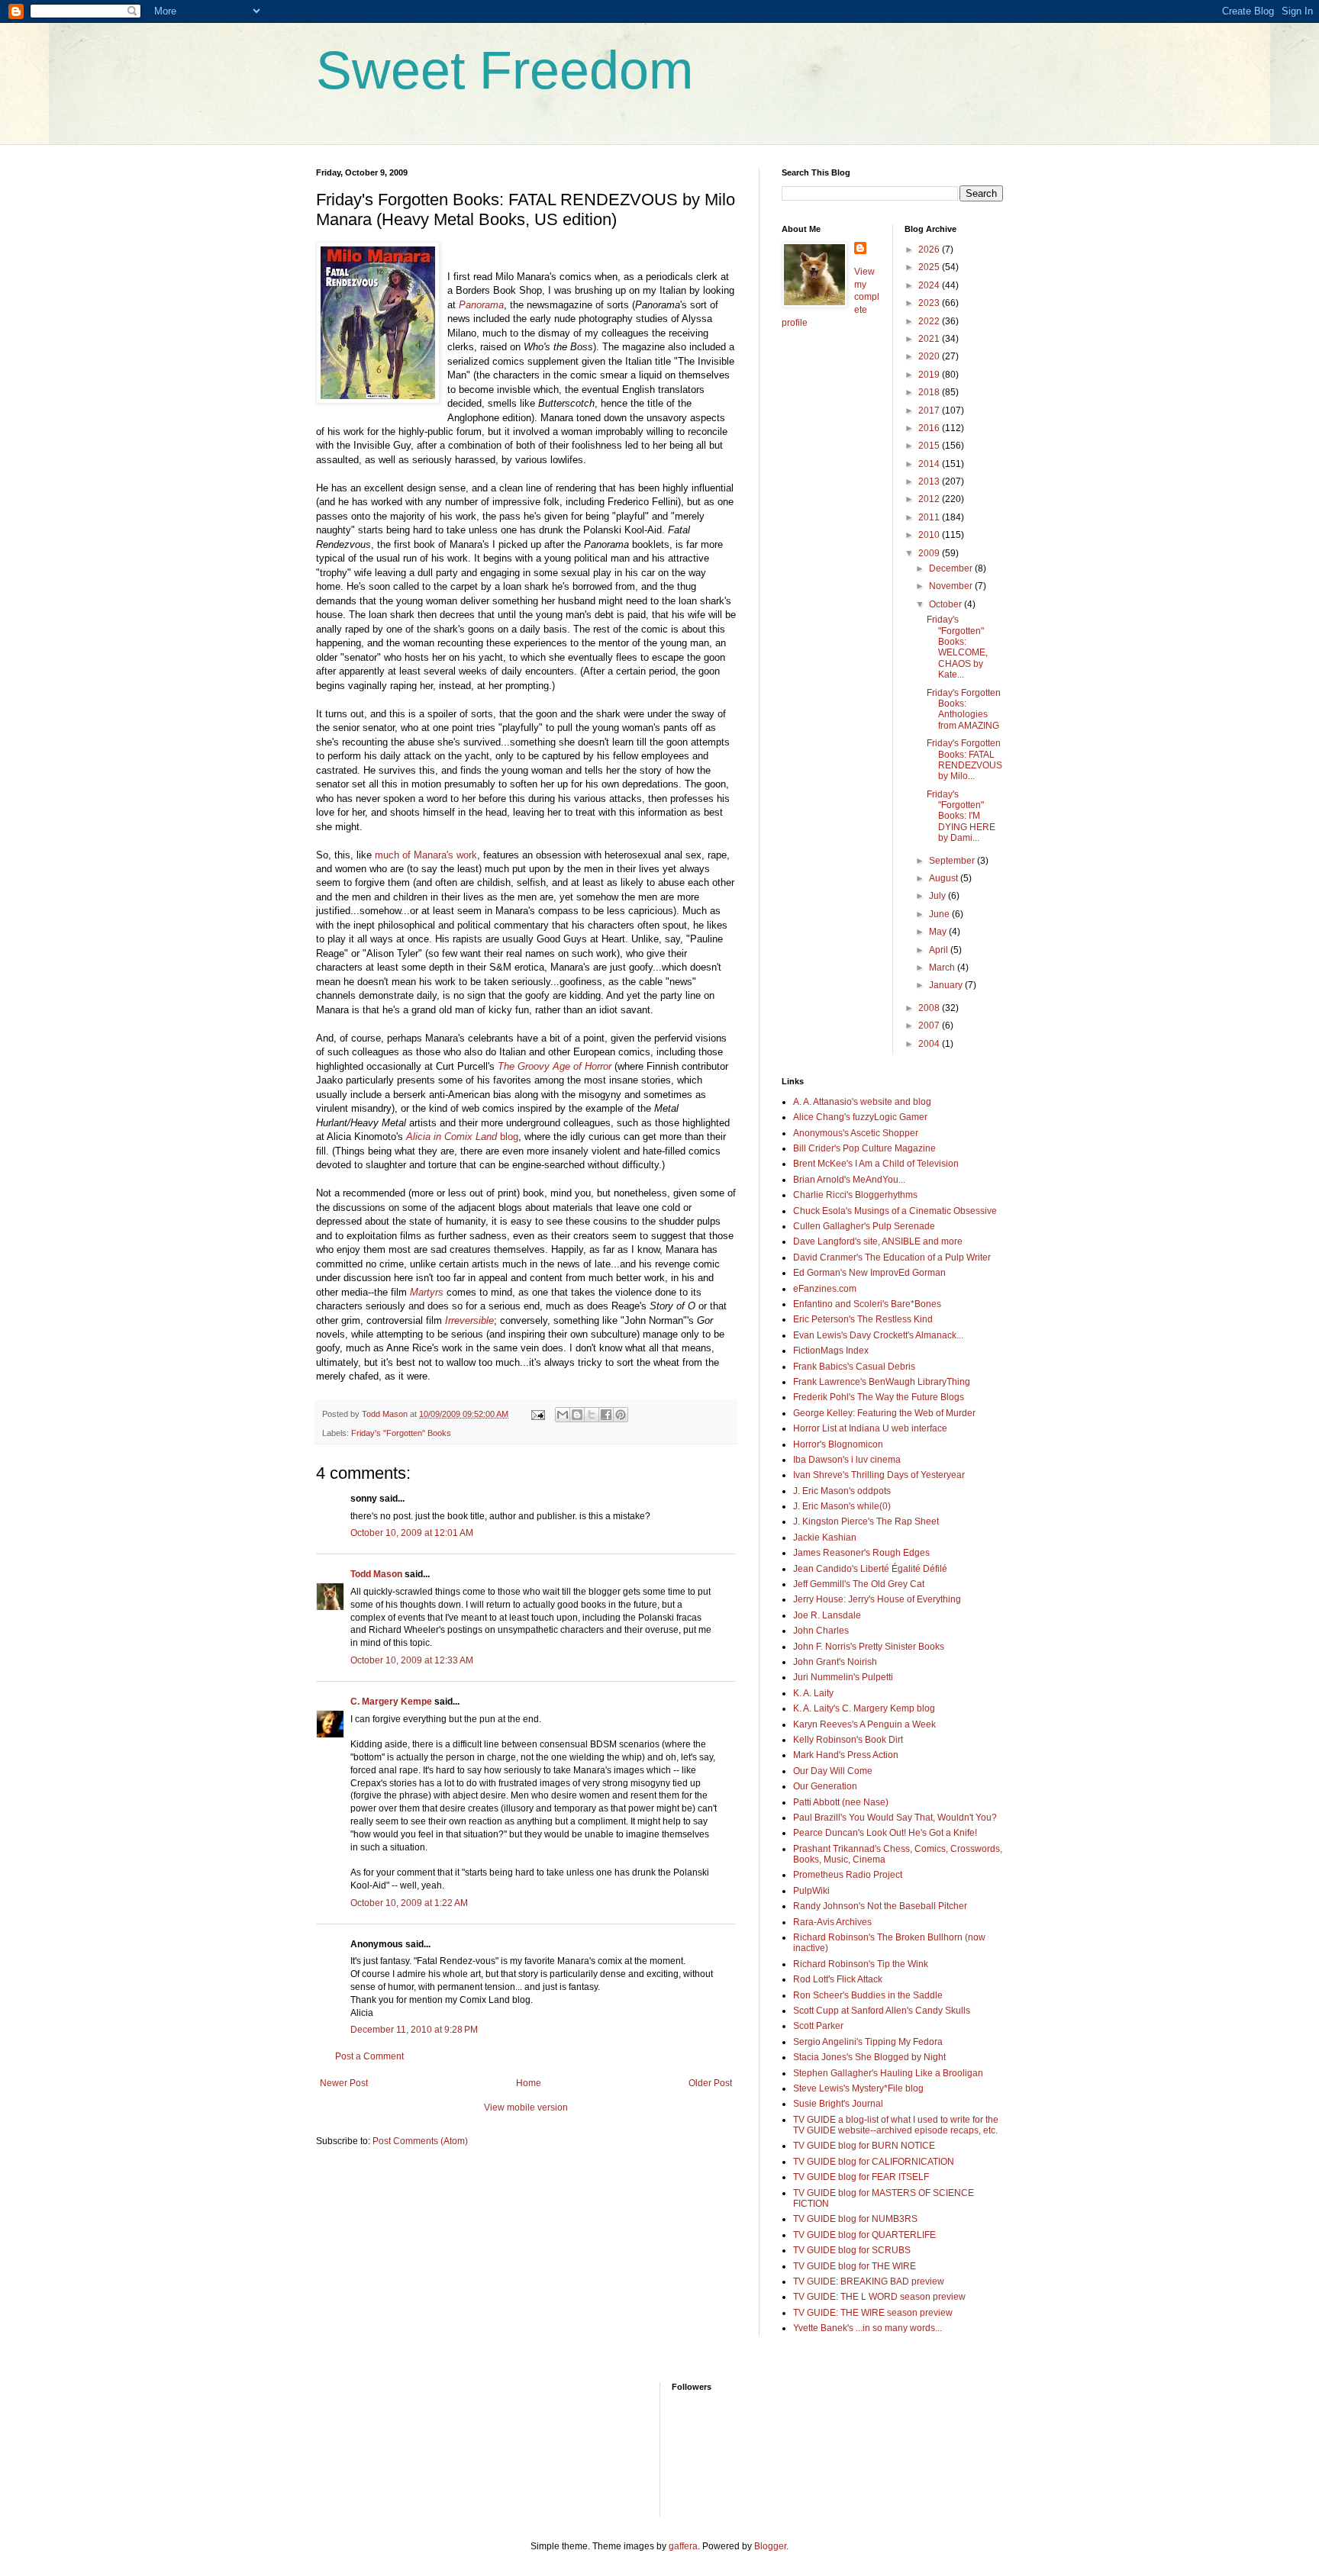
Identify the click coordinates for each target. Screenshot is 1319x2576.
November (952, 586)
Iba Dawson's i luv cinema (847, 1460)
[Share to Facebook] (606, 1415)
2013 (930, 481)
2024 (930, 285)
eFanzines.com (825, 1289)
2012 (930, 499)
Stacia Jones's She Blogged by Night (869, 2057)
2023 (930, 303)
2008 (930, 1008)
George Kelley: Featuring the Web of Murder (884, 1413)
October (947, 604)
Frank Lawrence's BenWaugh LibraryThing (882, 1382)
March (943, 968)
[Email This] (563, 1415)
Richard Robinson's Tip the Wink (861, 1964)
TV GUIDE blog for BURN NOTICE (864, 2146)
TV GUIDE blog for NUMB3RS (855, 2219)
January (947, 985)
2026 (930, 250)
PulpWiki (811, 1891)
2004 (930, 1044)
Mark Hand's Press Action (846, 1755)
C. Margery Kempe (391, 1702)
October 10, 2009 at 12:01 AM (412, 1533)
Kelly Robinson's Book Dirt (848, 1740)
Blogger (770, 2546)
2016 (930, 428)
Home (529, 2083)
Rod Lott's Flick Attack (838, 1979)
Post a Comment (369, 2056)
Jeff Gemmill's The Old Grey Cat (859, 1584)
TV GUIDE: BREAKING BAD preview (869, 2281)
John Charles (821, 1631)
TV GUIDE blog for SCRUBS (852, 2250)
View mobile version (526, 2107)
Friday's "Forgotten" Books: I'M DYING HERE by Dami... (961, 816)
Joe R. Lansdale (827, 1615)
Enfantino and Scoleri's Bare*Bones (867, 1304)
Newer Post (344, 2083)
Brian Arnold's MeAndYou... (849, 1180)
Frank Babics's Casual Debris (854, 1367)
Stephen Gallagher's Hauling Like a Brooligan (888, 2073)
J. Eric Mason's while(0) (842, 1506)
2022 (930, 321)
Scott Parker (818, 2026)
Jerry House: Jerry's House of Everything (877, 1599)
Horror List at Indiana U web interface (870, 1428)
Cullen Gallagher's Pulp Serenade (864, 1226)
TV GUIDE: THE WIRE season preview (873, 2313)
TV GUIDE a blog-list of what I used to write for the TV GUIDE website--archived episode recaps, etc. (896, 2125)
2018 (930, 392)
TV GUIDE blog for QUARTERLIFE (864, 2235)
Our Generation (825, 1786)
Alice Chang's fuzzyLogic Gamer (860, 1117)
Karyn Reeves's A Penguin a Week (864, 1724)
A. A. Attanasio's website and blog (862, 1102)
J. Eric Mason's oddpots (842, 1491)
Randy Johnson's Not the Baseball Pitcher (880, 1906)
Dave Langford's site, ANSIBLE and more (878, 1241)
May (939, 932)
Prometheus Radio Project (848, 1875)
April (940, 950)
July (938, 896)
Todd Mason (376, 1574)
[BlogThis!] (577, 1415)
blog (462, 1137)
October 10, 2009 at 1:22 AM (409, 1903)
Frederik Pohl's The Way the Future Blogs (879, 1397)
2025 (930, 267)
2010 (930, 535)
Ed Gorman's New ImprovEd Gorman (869, 1273)
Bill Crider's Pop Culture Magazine (864, 1148)
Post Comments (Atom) (420, 2141)
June (940, 914)
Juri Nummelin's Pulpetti (843, 1677)
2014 (930, 464)
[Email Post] (537, 1414)
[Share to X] (592, 1415)
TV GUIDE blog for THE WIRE (855, 2266)
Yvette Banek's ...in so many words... (868, 2328)
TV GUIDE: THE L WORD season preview (879, 2297)
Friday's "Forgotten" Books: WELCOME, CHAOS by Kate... (957, 647)
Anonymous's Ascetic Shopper (856, 1133)
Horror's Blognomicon (838, 1444)
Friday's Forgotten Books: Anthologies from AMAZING (964, 709)
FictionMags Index (831, 1351)
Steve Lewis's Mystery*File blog (858, 2088)
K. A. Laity (813, 1693)
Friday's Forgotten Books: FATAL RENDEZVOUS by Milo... (964, 760)
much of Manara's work (426, 855)
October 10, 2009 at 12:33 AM (412, 1660)
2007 (930, 1026)
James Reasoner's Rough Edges (861, 1553)
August (945, 878)
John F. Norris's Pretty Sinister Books (869, 1647)
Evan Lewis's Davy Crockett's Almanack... (878, 1335)
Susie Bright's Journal (838, 2104)
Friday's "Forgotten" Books (401, 1433)
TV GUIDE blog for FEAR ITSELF (861, 2177)
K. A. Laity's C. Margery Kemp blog (864, 1708)
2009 (930, 553)
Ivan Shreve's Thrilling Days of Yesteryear (879, 1475)
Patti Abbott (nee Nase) (841, 1802)
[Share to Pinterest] (621, 1415)
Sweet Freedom (505, 70)
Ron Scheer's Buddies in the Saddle (868, 1995)
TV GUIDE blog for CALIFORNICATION (874, 2162)
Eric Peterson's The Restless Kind (863, 1319)
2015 (930, 446)
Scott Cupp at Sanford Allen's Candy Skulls (882, 2011)
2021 (930, 339)
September (953, 861)
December (952, 568)
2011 (930, 517)
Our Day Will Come (833, 1771)
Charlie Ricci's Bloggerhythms (855, 1195)
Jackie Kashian (825, 1538)
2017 (930, 411)
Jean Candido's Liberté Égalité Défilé (870, 1569)
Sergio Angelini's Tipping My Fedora (868, 2042)
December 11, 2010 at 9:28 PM (414, 2030)
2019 (930, 375)
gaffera (683, 2546)
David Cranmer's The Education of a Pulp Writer (892, 1257)
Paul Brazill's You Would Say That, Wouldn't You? (895, 1818)
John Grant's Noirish (835, 1662)
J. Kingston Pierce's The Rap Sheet (866, 1521)
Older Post (710, 2083)
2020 (930, 356)
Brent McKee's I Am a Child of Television (876, 1164)
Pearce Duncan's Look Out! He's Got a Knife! (885, 1833)
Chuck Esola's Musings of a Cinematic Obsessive (895, 1211)
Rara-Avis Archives (832, 1922)
